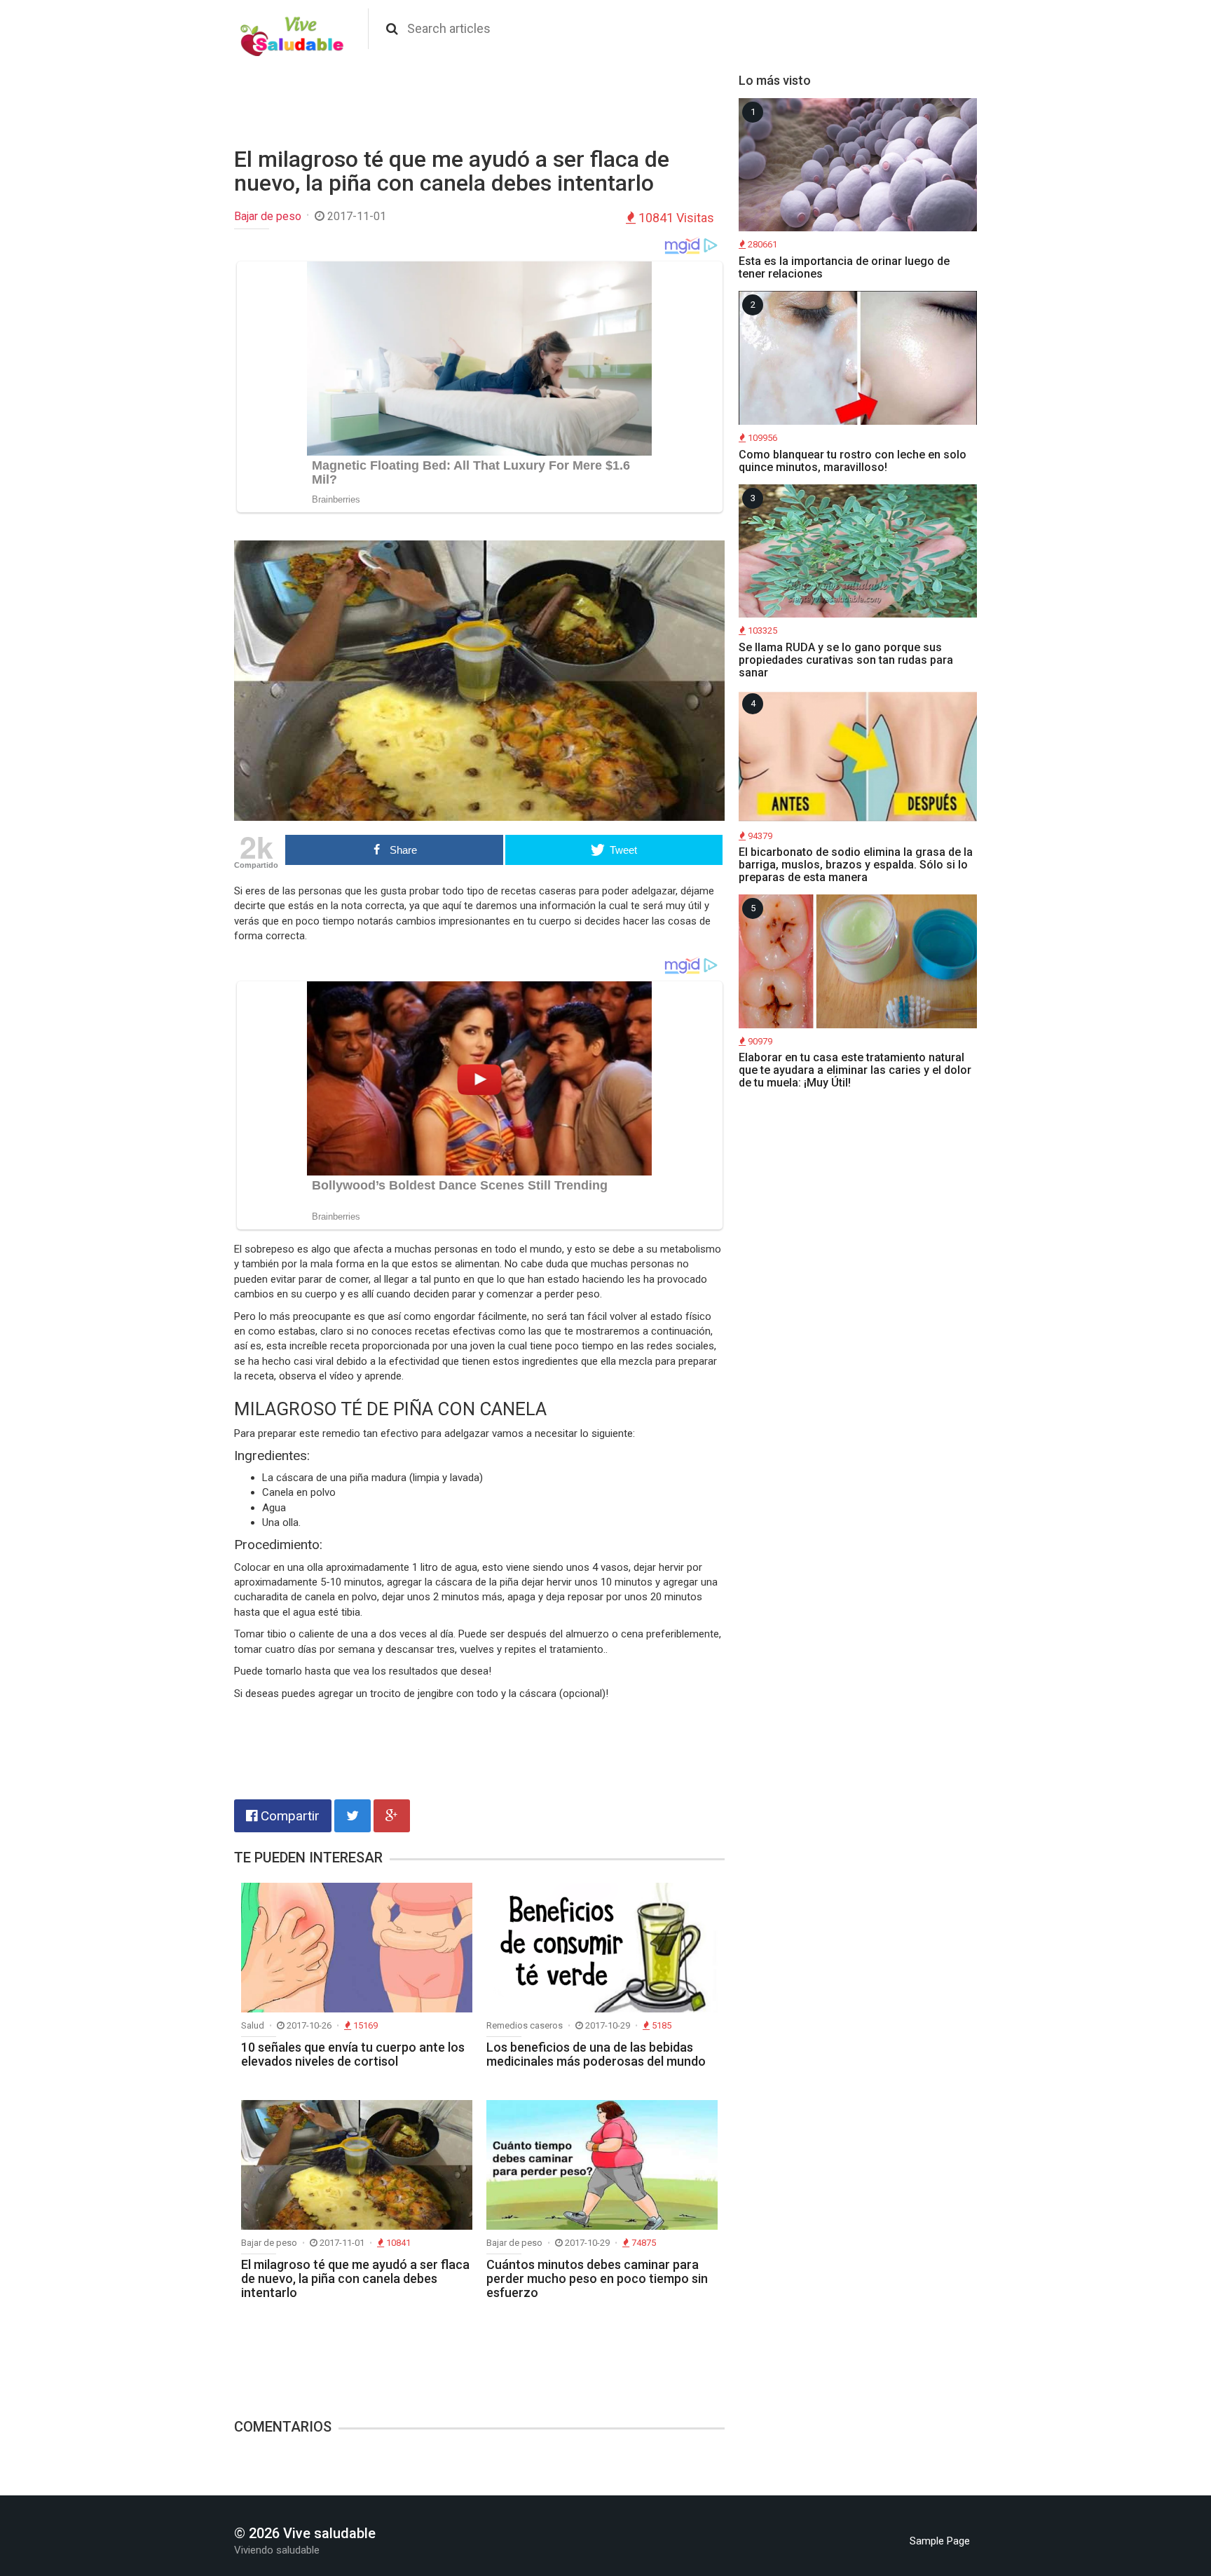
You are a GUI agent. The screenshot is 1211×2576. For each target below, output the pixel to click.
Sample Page (940, 2541)
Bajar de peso (268, 216)
